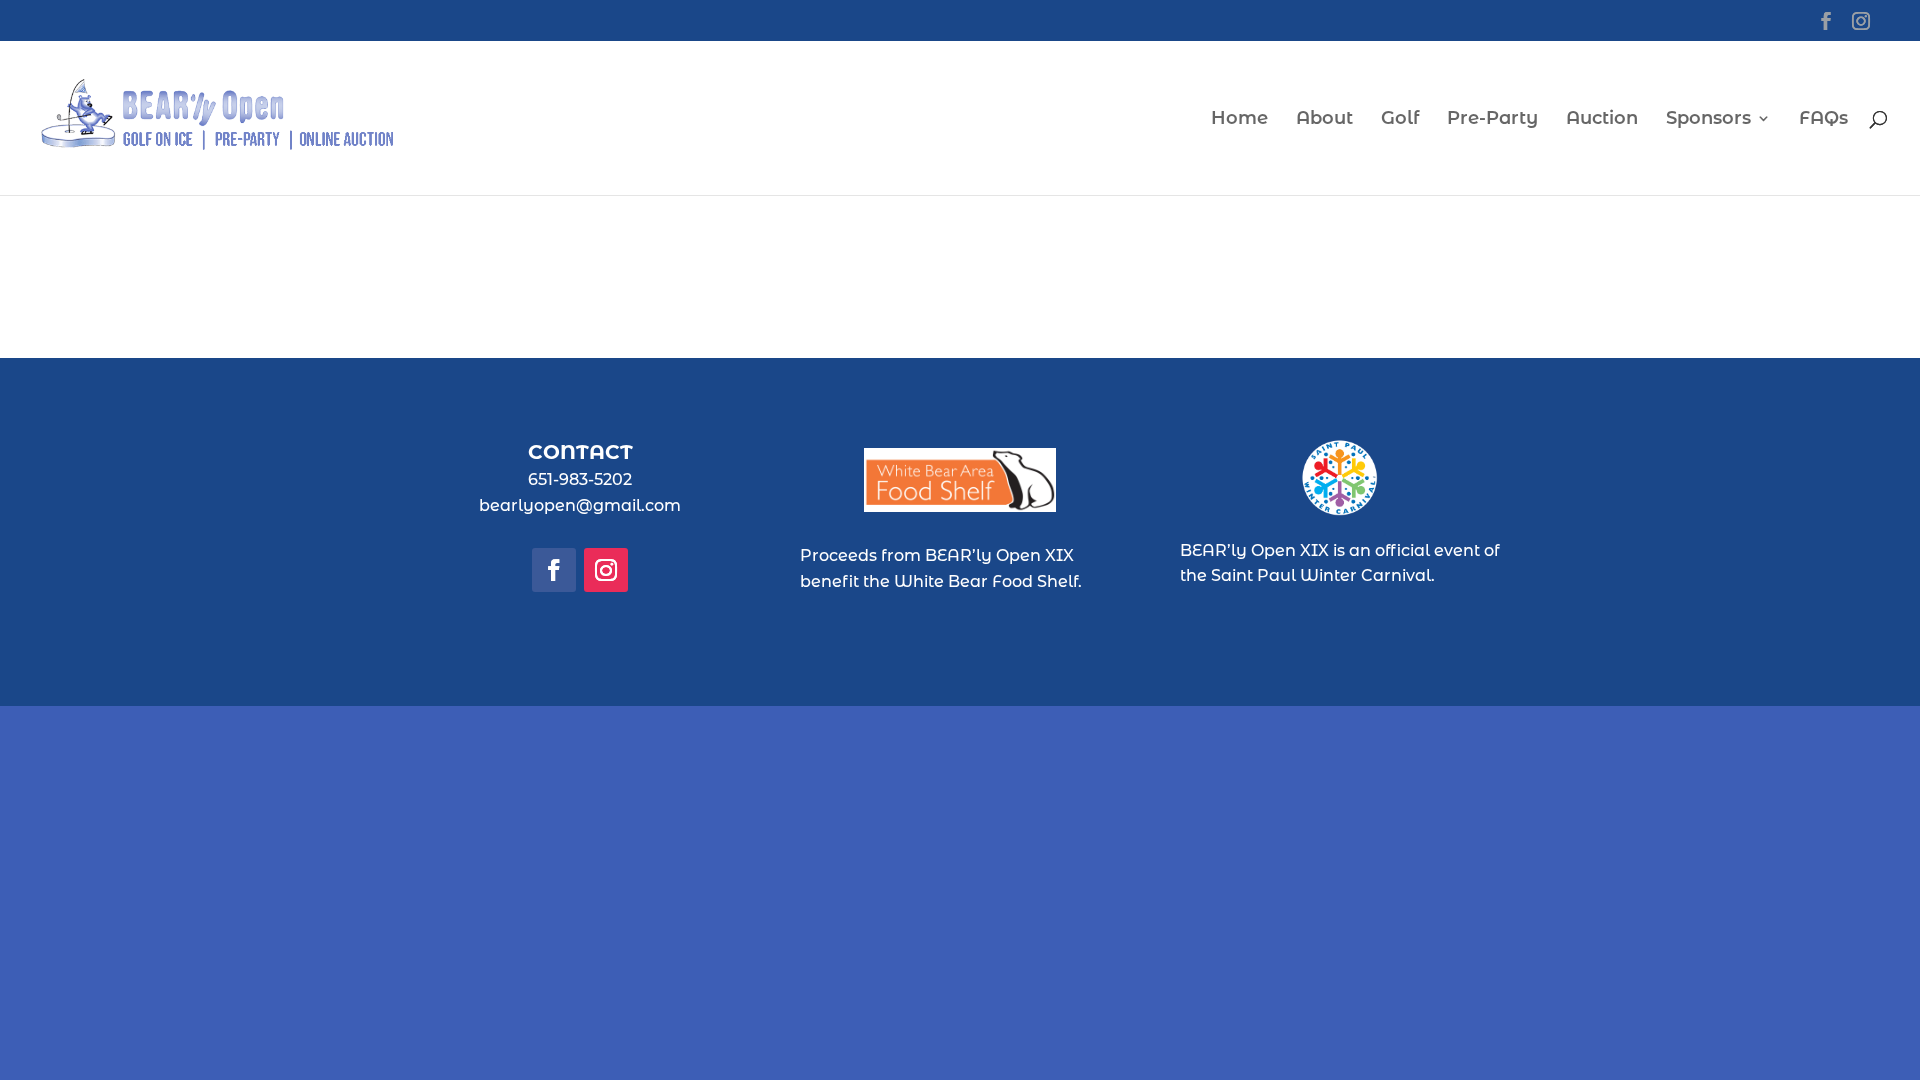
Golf (1400, 120)
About (1324, 120)
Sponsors (1708, 120)
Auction (1602, 120)
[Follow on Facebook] (554, 570)
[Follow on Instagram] (606, 570)
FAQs (1823, 120)
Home (1239, 120)
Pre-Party (1492, 120)
